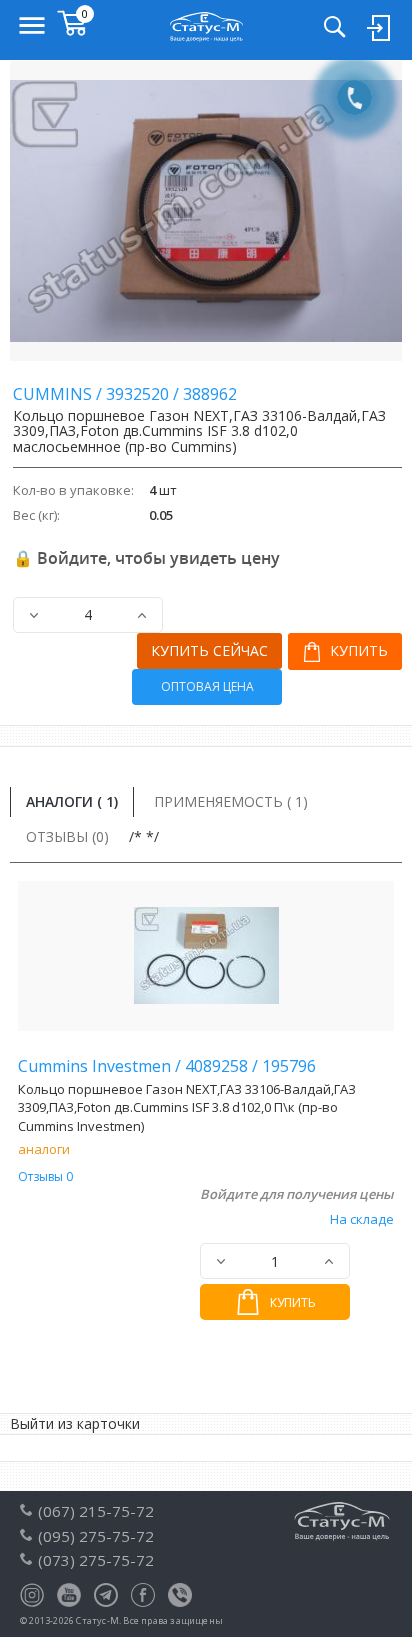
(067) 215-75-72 (96, 1511)
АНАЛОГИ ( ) (72, 801)
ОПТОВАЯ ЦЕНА (207, 686)
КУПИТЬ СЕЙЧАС (209, 650)
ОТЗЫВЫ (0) (67, 836)
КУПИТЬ (357, 650)
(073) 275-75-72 (96, 1560)
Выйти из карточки (75, 1423)
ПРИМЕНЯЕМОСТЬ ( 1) (231, 801)
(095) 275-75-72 (96, 1536)
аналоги (44, 1149)
